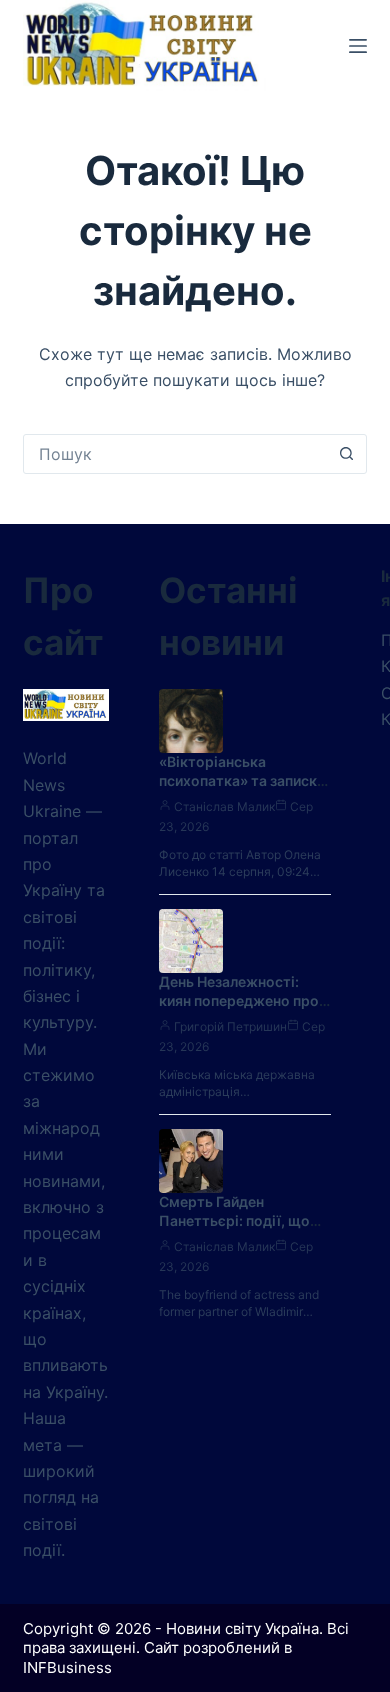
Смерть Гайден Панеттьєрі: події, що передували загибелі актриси (234, 1230)
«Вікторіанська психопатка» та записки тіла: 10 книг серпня (242, 780)
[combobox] (175, 454)
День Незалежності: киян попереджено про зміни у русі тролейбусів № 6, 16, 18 (244, 1010)
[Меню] (358, 46)
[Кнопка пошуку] (347, 454)
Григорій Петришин (230, 1026)
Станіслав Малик (224, 806)
